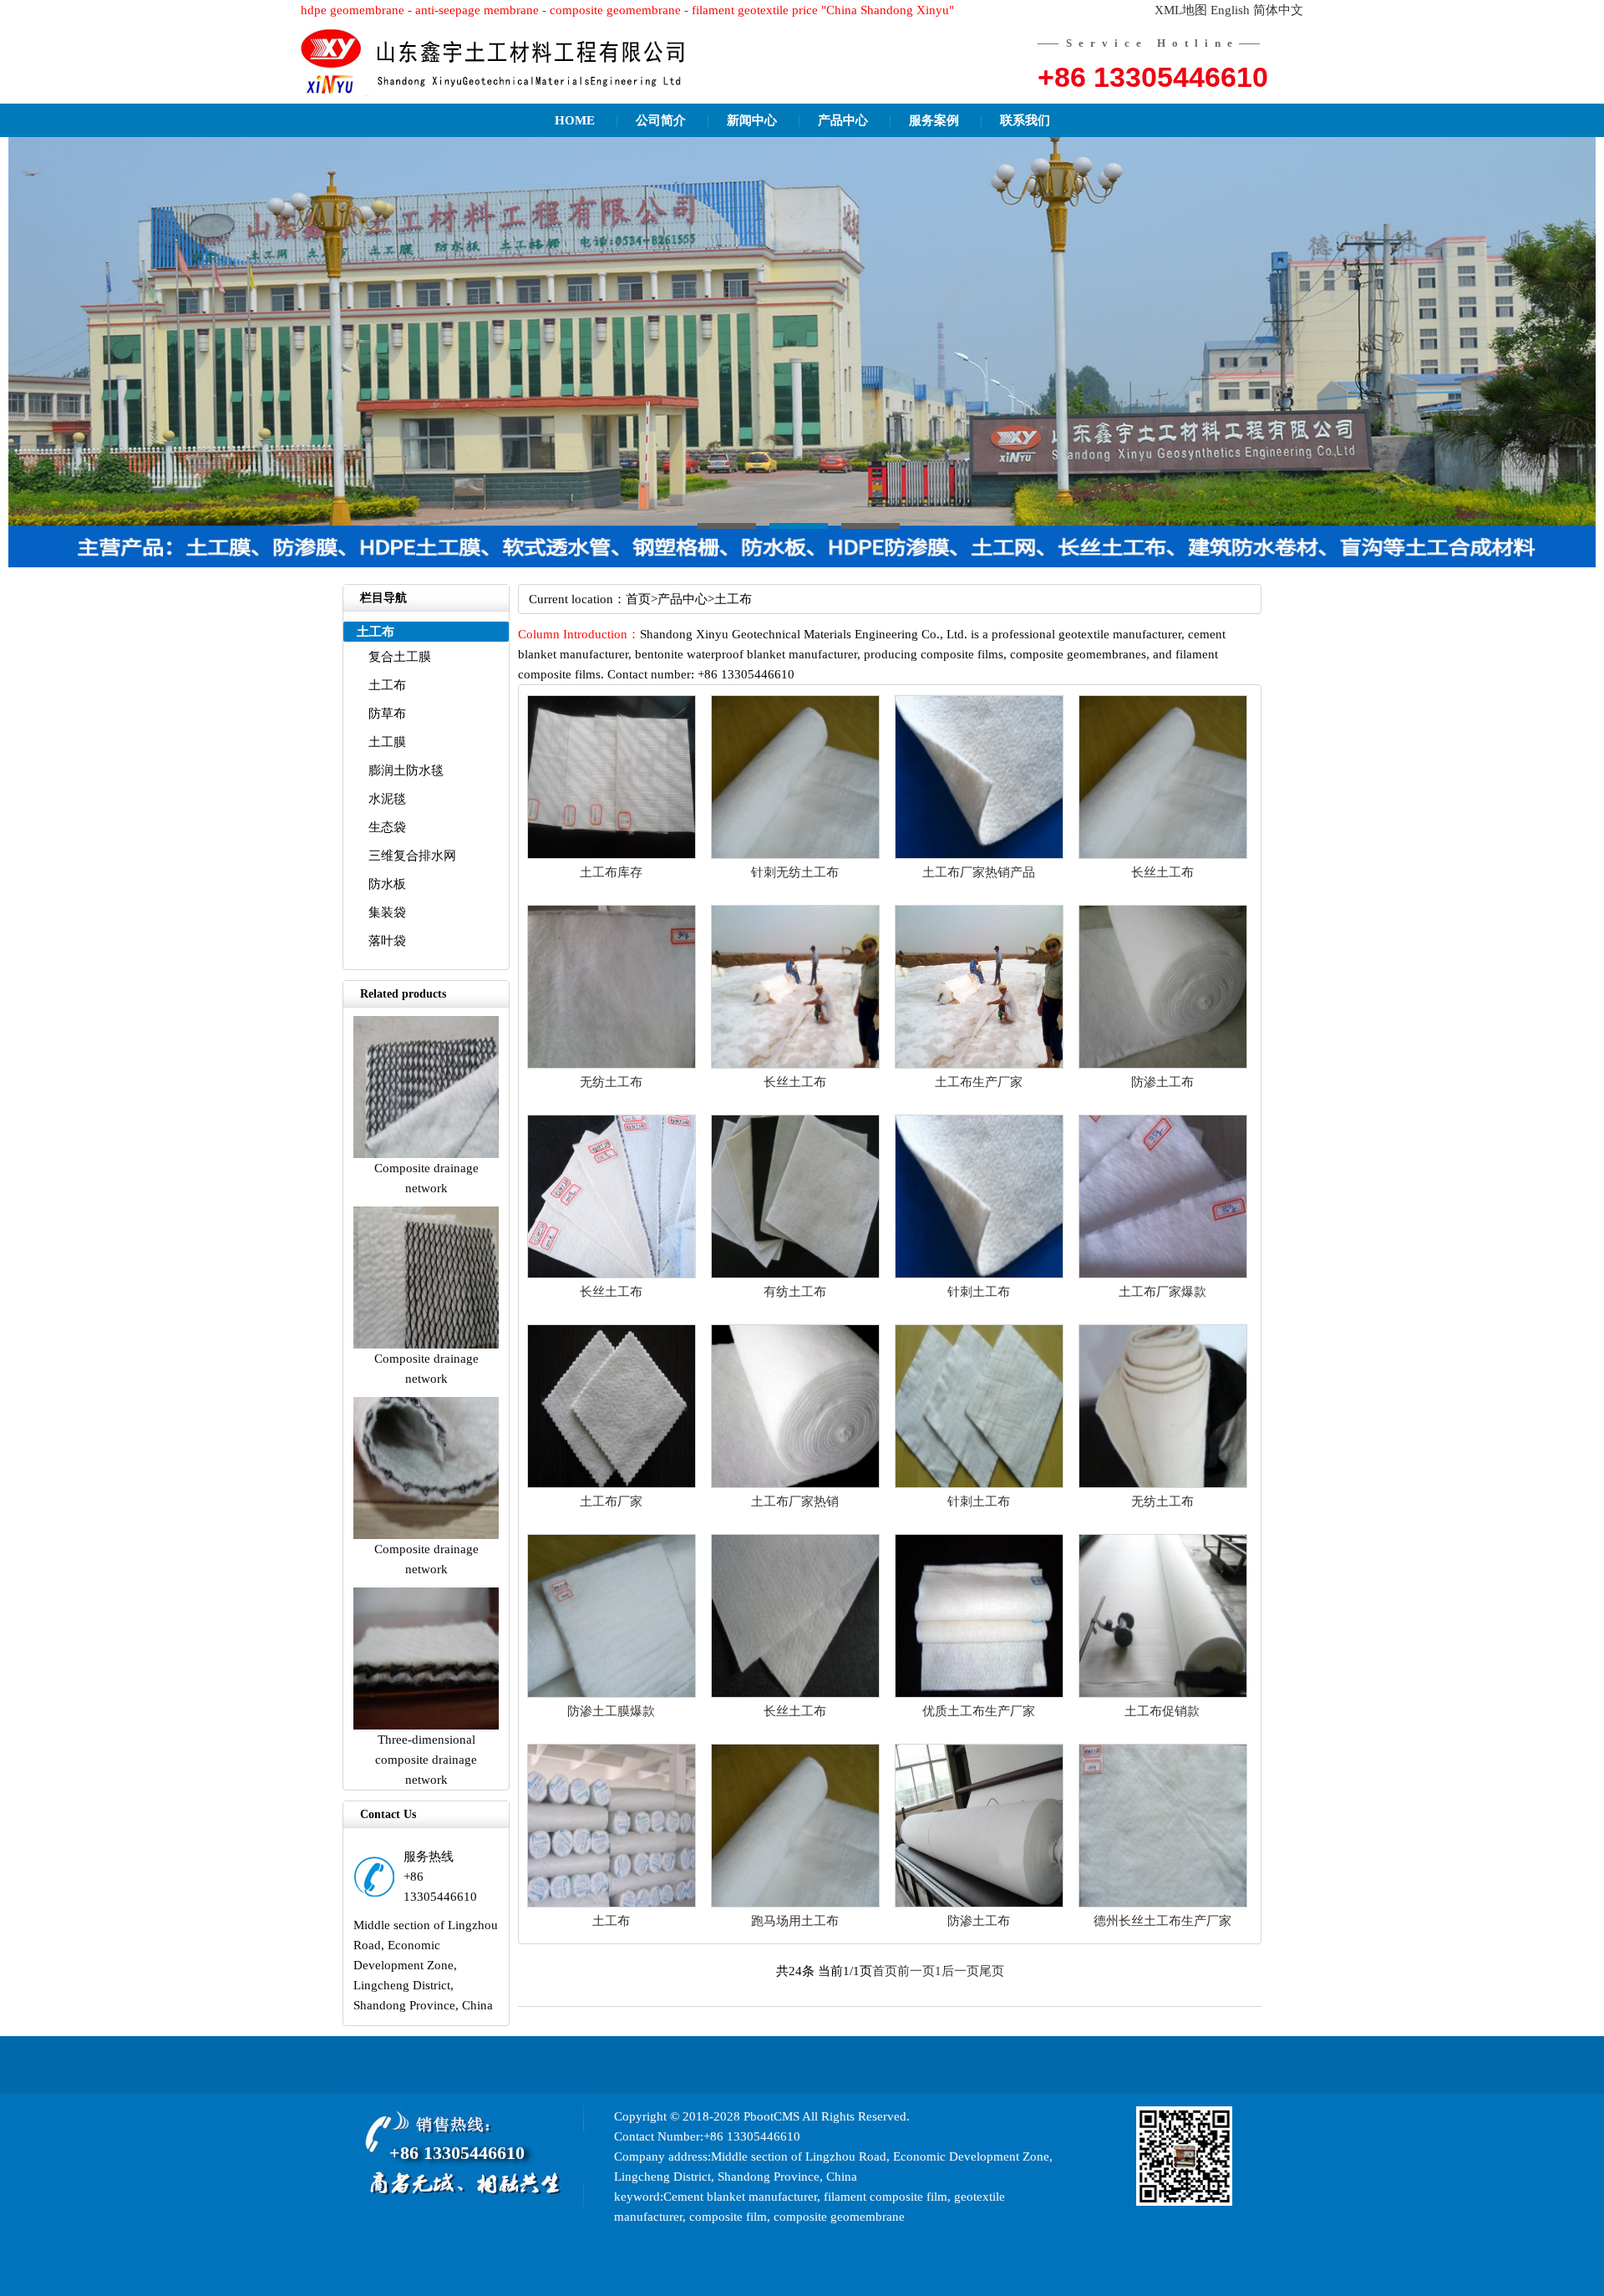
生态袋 (387, 827)
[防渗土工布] (1163, 1064)
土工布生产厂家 (979, 1082)
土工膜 (387, 742)
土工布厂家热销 (795, 1501)
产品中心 (843, 120)
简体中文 (1278, 10)
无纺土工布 (611, 1082)
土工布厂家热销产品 (979, 872)
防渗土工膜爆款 (611, 1711)
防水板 (387, 884)
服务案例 (934, 120)
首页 (638, 599)
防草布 (387, 714)
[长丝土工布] (1163, 855)
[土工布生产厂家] (979, 1064)
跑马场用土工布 (795, 1921)
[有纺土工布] (795, 1274)
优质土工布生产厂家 (979, 1711)
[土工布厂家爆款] (1163, 1274)
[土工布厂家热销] (795, 1484)
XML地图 (1181, 10)
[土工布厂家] (612, 1484)
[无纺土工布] (612, 1064)
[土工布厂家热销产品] (979, 855)
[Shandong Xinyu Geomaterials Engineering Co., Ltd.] (501, 63)
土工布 (387, 685)
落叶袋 (387, 941)
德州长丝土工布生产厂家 (1162, 1921)
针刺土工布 (979, 1292)
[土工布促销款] (1163, 1694)
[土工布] (612, 1903)
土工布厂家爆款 (1162, 1292)
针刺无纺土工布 (795, 872)
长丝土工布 (1162, 872)
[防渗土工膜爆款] (612, 1694)
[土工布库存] (612, 855)
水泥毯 (387, 799)
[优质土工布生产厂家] (979, 1694)
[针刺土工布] (979, 1274)
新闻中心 (752, 120)
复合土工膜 (400, 657)
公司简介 (661, 120)
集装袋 (387, 912)
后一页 (960, 1971)
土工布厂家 (611, 1501)
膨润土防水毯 (406, 770)
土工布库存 (611, 872)
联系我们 (1025, 120)
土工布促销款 (1162, 1711)
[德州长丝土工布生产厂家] (1163, 1903)
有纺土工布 (795, 1292)
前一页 (916, 1971)
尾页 (992, 1971)
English (1230, 10)
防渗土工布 (1162, 1082)
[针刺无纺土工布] (795, 855)
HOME (575, 120)
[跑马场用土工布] (795, 1903)
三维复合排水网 (412, 856)
